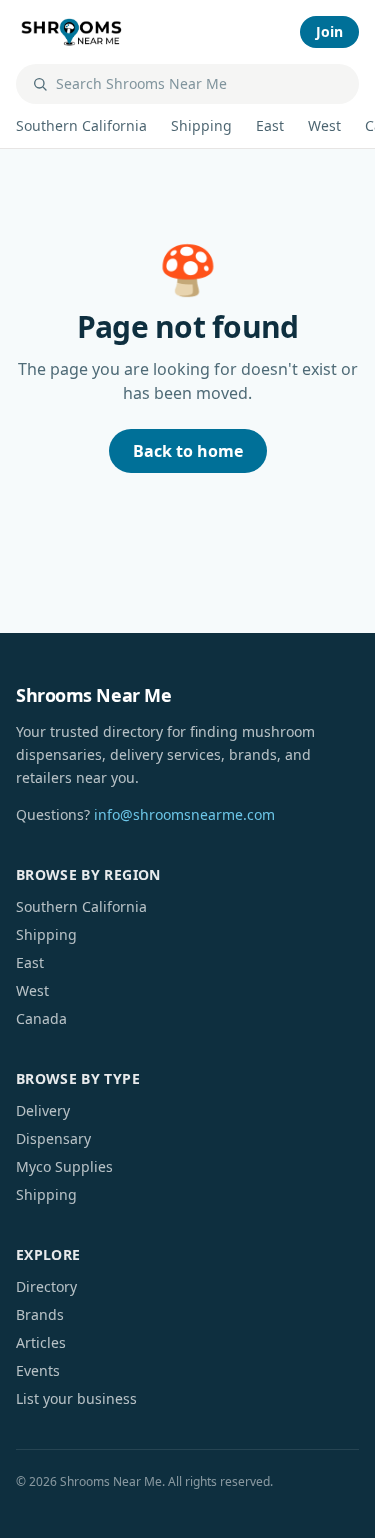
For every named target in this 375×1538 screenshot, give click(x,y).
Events (38, 1370)
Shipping (201, 125)
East (270, 125)
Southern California (81, 125)
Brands (40, 1314)
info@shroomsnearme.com (184, 814)
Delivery (43, 1110)
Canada (41, 1018)
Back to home (188, 451)
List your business (76, 1398)
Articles (41, 1342)
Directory (46, 1286)
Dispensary (53, 1138)
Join (329, 31)
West (324, 125)
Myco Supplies (64, 1166)
